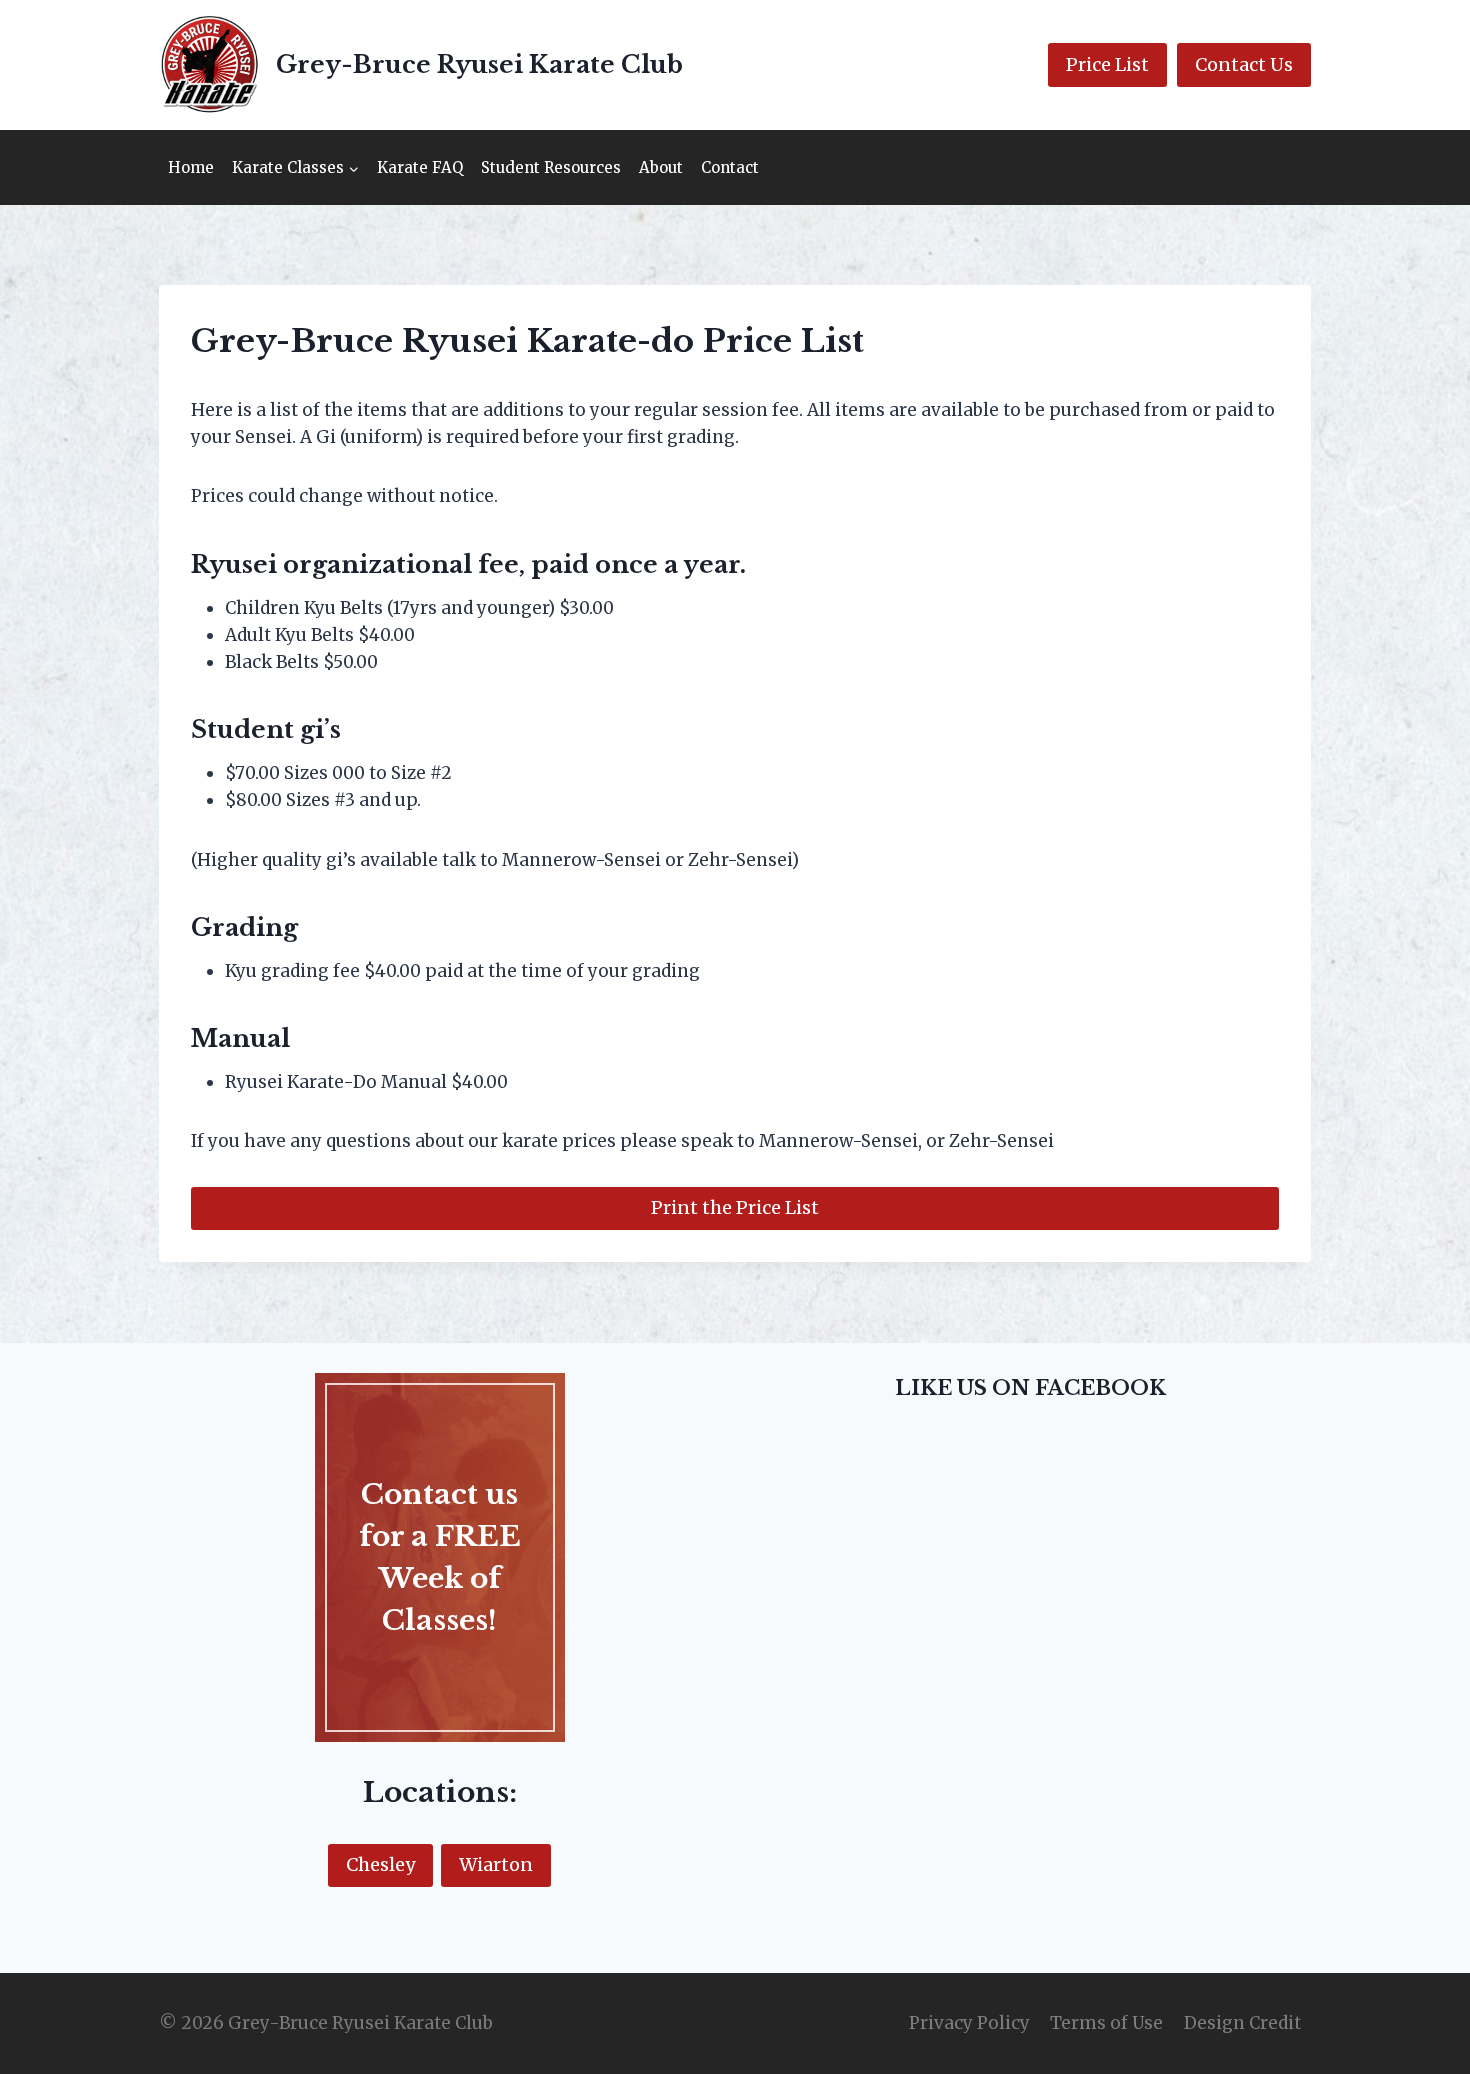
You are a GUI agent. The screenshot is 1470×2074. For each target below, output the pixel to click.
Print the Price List (735, 1207)
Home (191, 167)
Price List (1107, 64)
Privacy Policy (969, 2023)
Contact (730, 167)
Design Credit (1242, 2023)
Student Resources (551, 167)
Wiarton (496, 1864)
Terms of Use (1106, 2023)
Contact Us (1244, 64)
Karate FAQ (420, 167)
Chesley (380, 1864)
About (661, 167)
